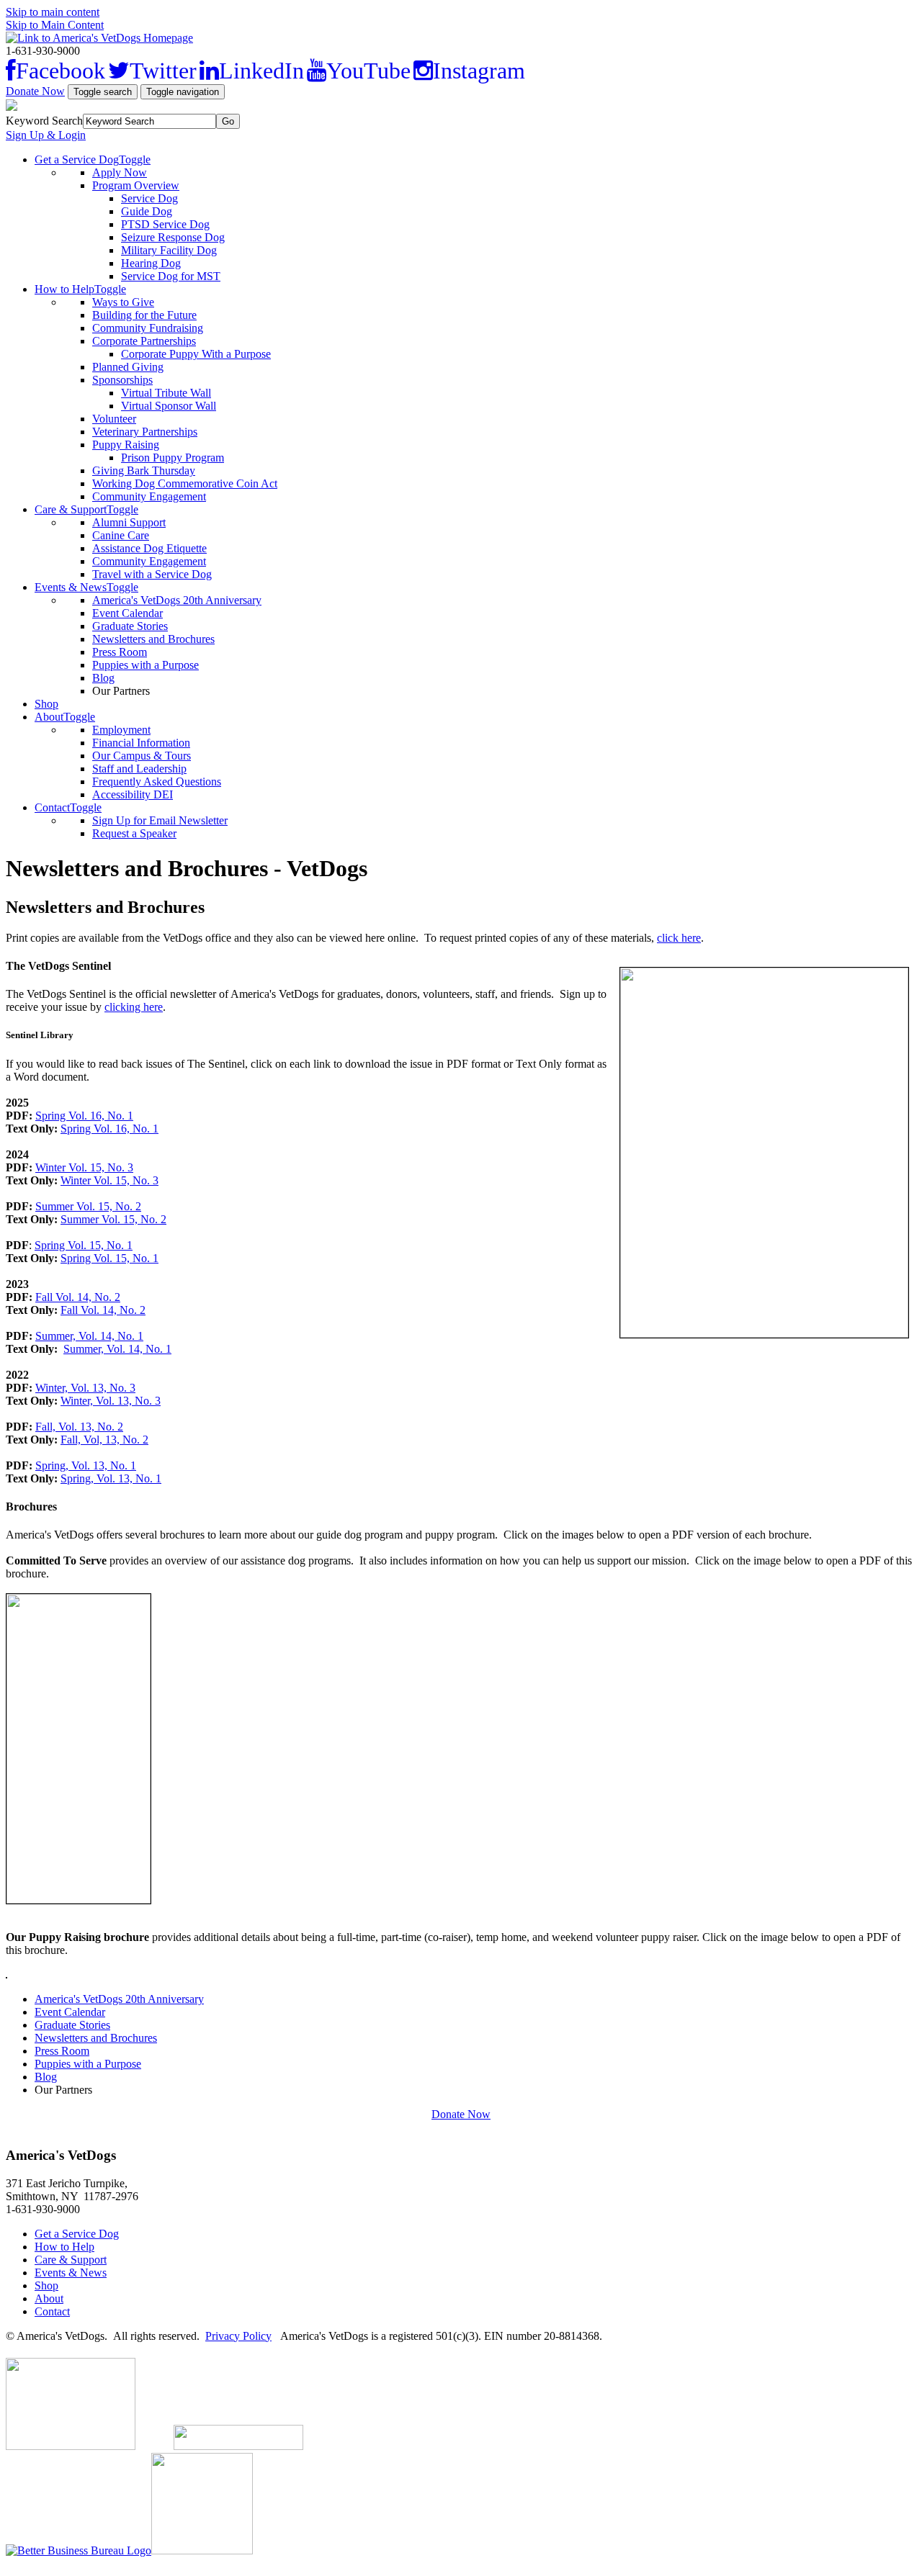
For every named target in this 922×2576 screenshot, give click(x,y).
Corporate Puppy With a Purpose (196, 354)
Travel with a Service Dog (152, 574)
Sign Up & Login (46, 135)
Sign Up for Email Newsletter (160, 820)
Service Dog (149, 198)
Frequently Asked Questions (157, 782)
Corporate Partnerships (144, 341)
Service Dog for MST (171, 276)
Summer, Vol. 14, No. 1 (89, 1336)
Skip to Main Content (55, 25)
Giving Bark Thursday (144, 470)
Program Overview (136, 185)
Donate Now (35, 91)
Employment (121, 730)
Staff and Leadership (139, 769)
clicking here (134, 1007)
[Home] (99, 38)
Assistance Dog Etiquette (149, 548)
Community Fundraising (148, 328)
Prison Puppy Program (173, 458)
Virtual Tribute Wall (166, 393)
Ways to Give (123, 302)
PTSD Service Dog (165, 224)
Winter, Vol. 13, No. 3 (85, 1388)
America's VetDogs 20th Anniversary (177, 600)
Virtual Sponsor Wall (169, 406)
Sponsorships (122, 380)
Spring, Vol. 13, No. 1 (86, 1465)
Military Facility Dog (169, 250)
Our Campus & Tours (142, 756)
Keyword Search (44, 121)
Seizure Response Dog (173, 237)
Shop (46, 704)
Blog (103, 678)
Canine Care (121, 535)
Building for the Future (144, 315)
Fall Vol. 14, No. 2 (78, 1297)
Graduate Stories (130, 626)
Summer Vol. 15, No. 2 (88, 1206)
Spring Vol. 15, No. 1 (84, 1245)
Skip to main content (53, 12)
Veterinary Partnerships (145, 432)
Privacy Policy (238, 2336)
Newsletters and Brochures (153, 639)
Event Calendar (127, 613)
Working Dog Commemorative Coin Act (185, 483)
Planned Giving (128, 367)
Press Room (120, 652)
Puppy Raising (126, 445)
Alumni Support (129, 522)
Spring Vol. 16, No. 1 (84, 1116)
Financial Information (141, 743)
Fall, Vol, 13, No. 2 (104, 1440)
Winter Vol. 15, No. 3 (84, 1167)
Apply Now (120, 172)
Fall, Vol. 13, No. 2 (79, 1427)
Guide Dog (147, 211)
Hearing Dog (151, 263)
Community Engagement (149, 496)
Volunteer (114, 419)
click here (679, 938)
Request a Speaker (134, 833)
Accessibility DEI (133, 794)
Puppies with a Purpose (146, 665)
